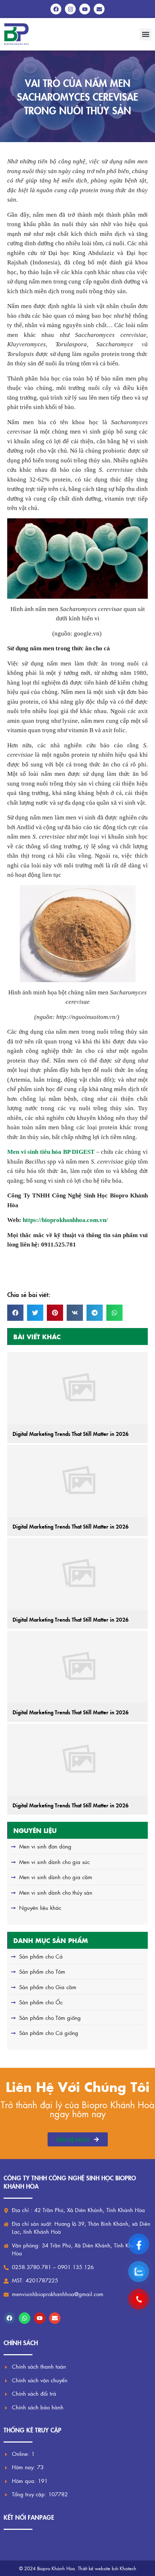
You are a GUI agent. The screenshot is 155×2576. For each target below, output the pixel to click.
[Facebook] (9, 2318)
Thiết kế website (94, 2568)
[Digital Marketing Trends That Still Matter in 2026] (77, 1388)
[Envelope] (55, 2318)
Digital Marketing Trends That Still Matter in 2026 (71, 1434)
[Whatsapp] (25, 2318)
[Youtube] (40, 2318)
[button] (145, 34)
